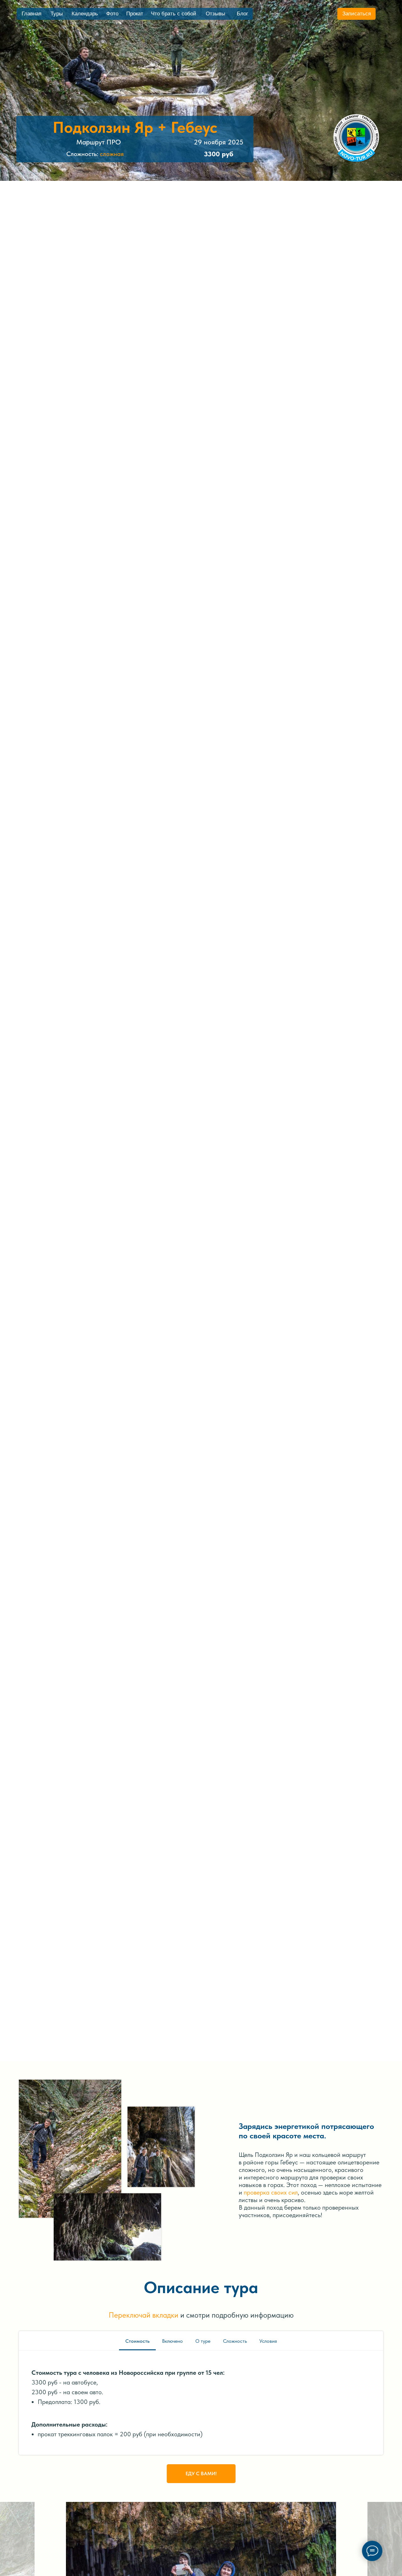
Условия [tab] (268, 2341)
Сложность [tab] (235, 2341)
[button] (356, 14)
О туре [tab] (203, 2341)
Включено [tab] (172, 2341)
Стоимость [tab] (137, 2341)
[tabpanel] (201, 2403)
